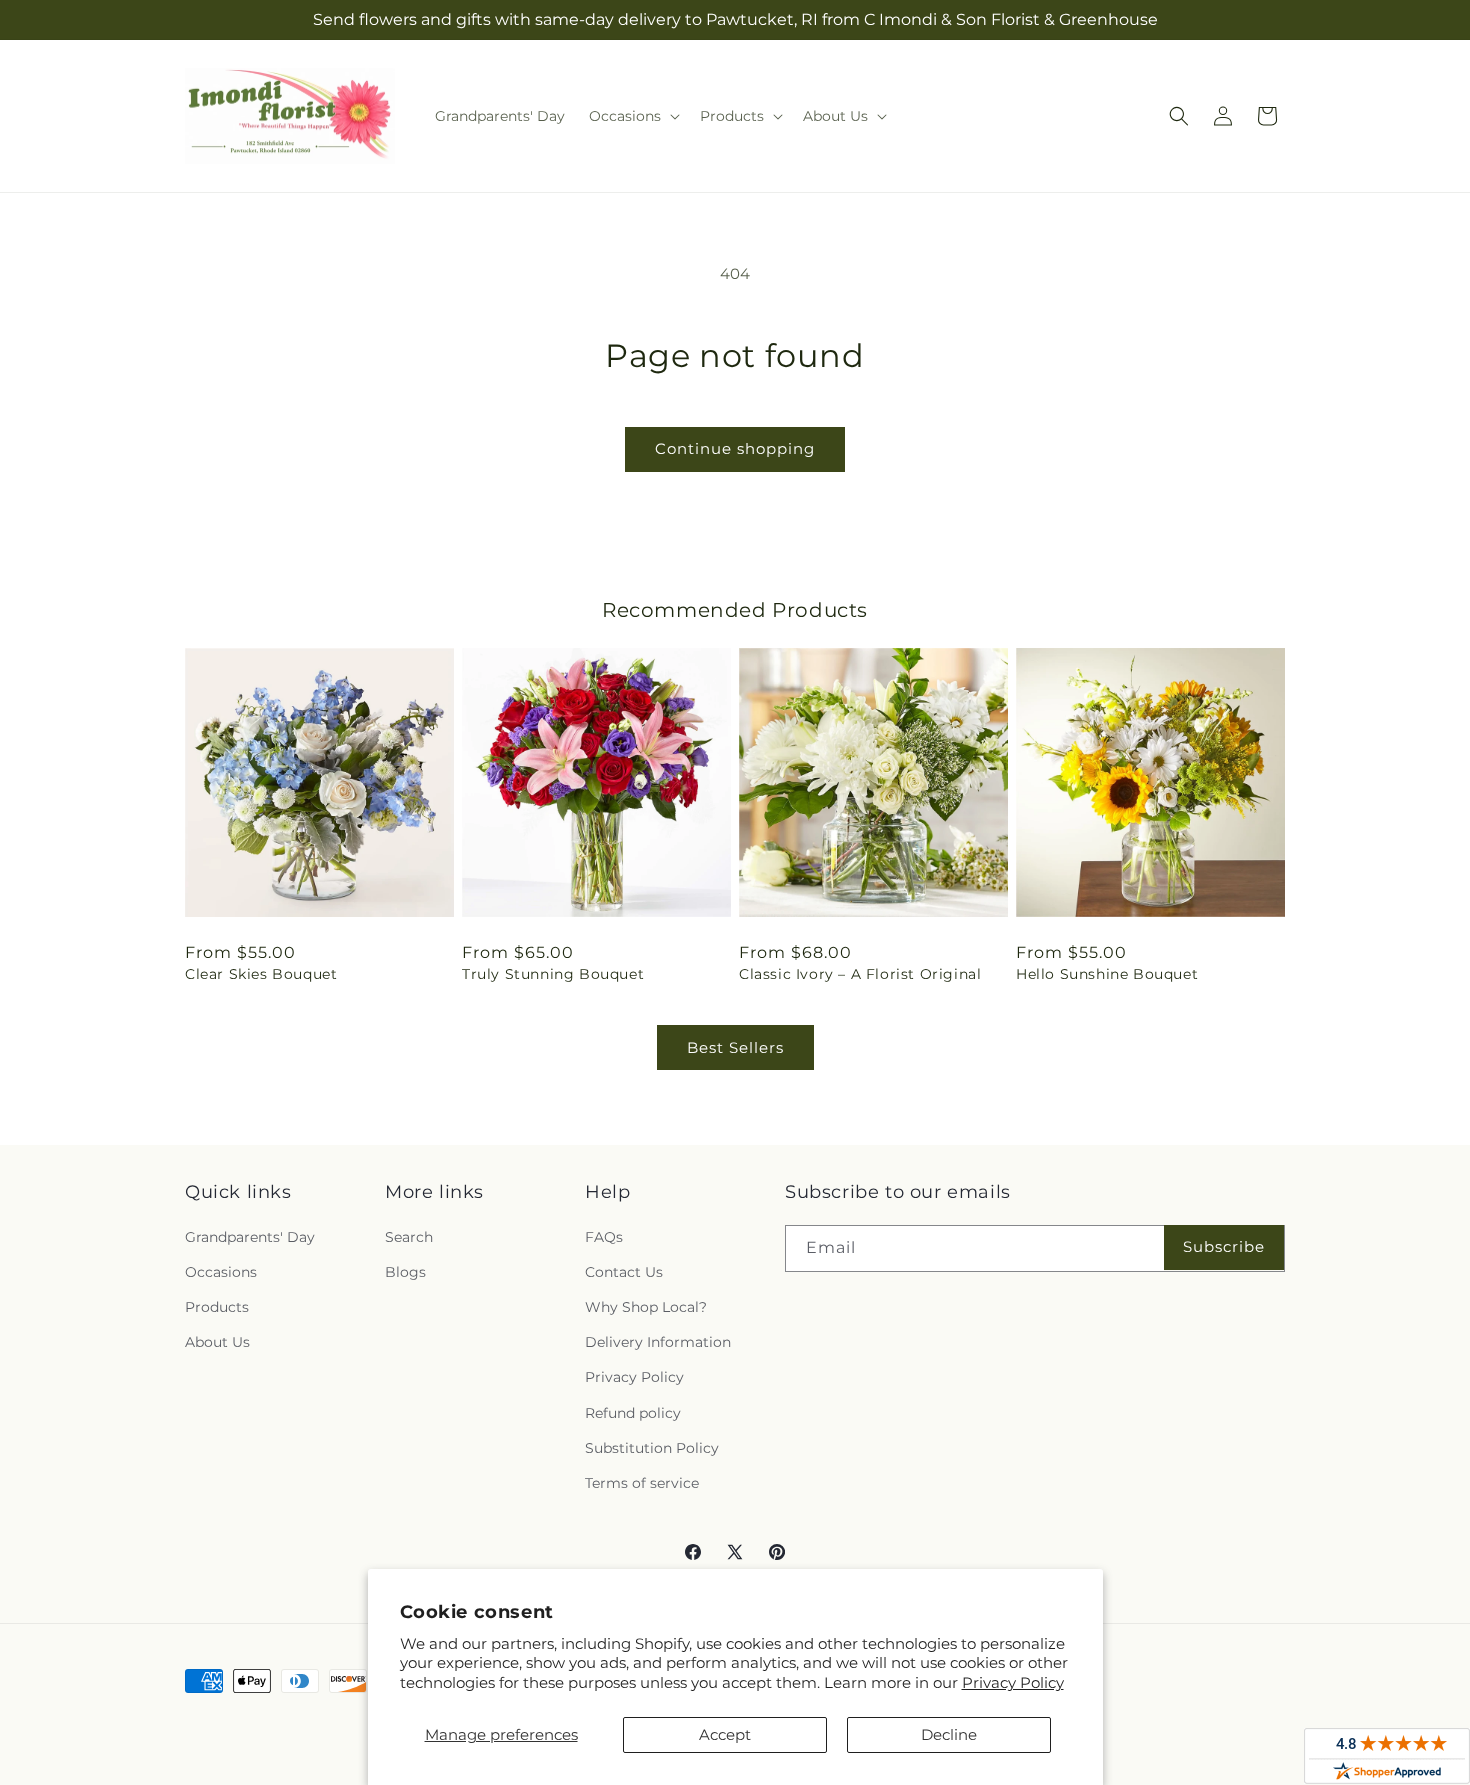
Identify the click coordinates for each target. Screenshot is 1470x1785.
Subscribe (1224, 1246)
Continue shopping (735, 448)
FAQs (604, 1237)
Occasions (221, 1272)
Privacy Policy (1013, 1682)
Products (217, 1307)
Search (409, 1237)
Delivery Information (658, 1342)
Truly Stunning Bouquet (553, 974)
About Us (217, 1342)
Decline (949, 1734)
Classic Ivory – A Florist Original (860, 974)
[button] (632, 116)
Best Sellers (735, 1047)
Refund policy (633, 1413)
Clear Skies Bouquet (261, 974)
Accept (725, 1734)
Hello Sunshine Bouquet (1107, 974)
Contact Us (624, 1272)
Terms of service (642, 1483)
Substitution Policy (652, 1448)
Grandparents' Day (250, 1237)
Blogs (405, 1272)
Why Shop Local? (646, 1307)
